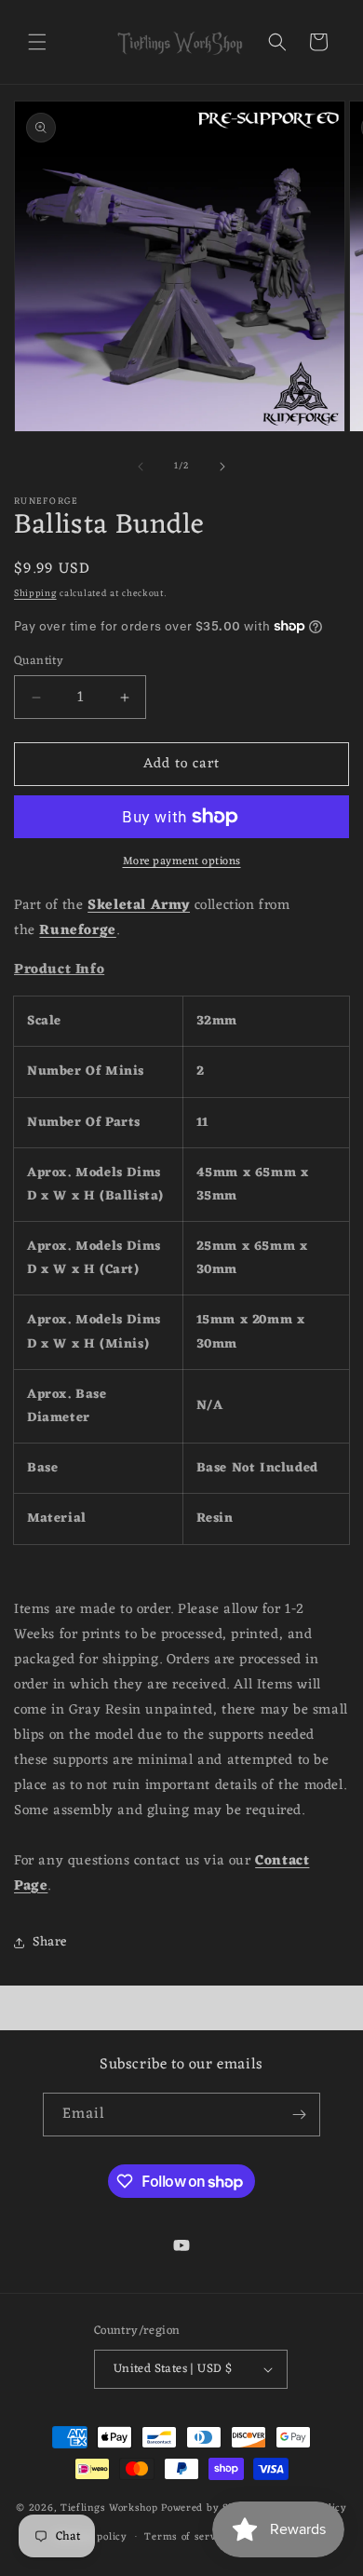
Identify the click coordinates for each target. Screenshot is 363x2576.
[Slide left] (141, 467)
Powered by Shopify (211, 2508)
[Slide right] (222, 467)
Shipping (35, 594)
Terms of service (187, 2537)
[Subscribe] (299, 2115)
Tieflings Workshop (109, 2508)
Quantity (39, 661)
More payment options (182, 861)
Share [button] (50, 1942)
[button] (37, 42)
